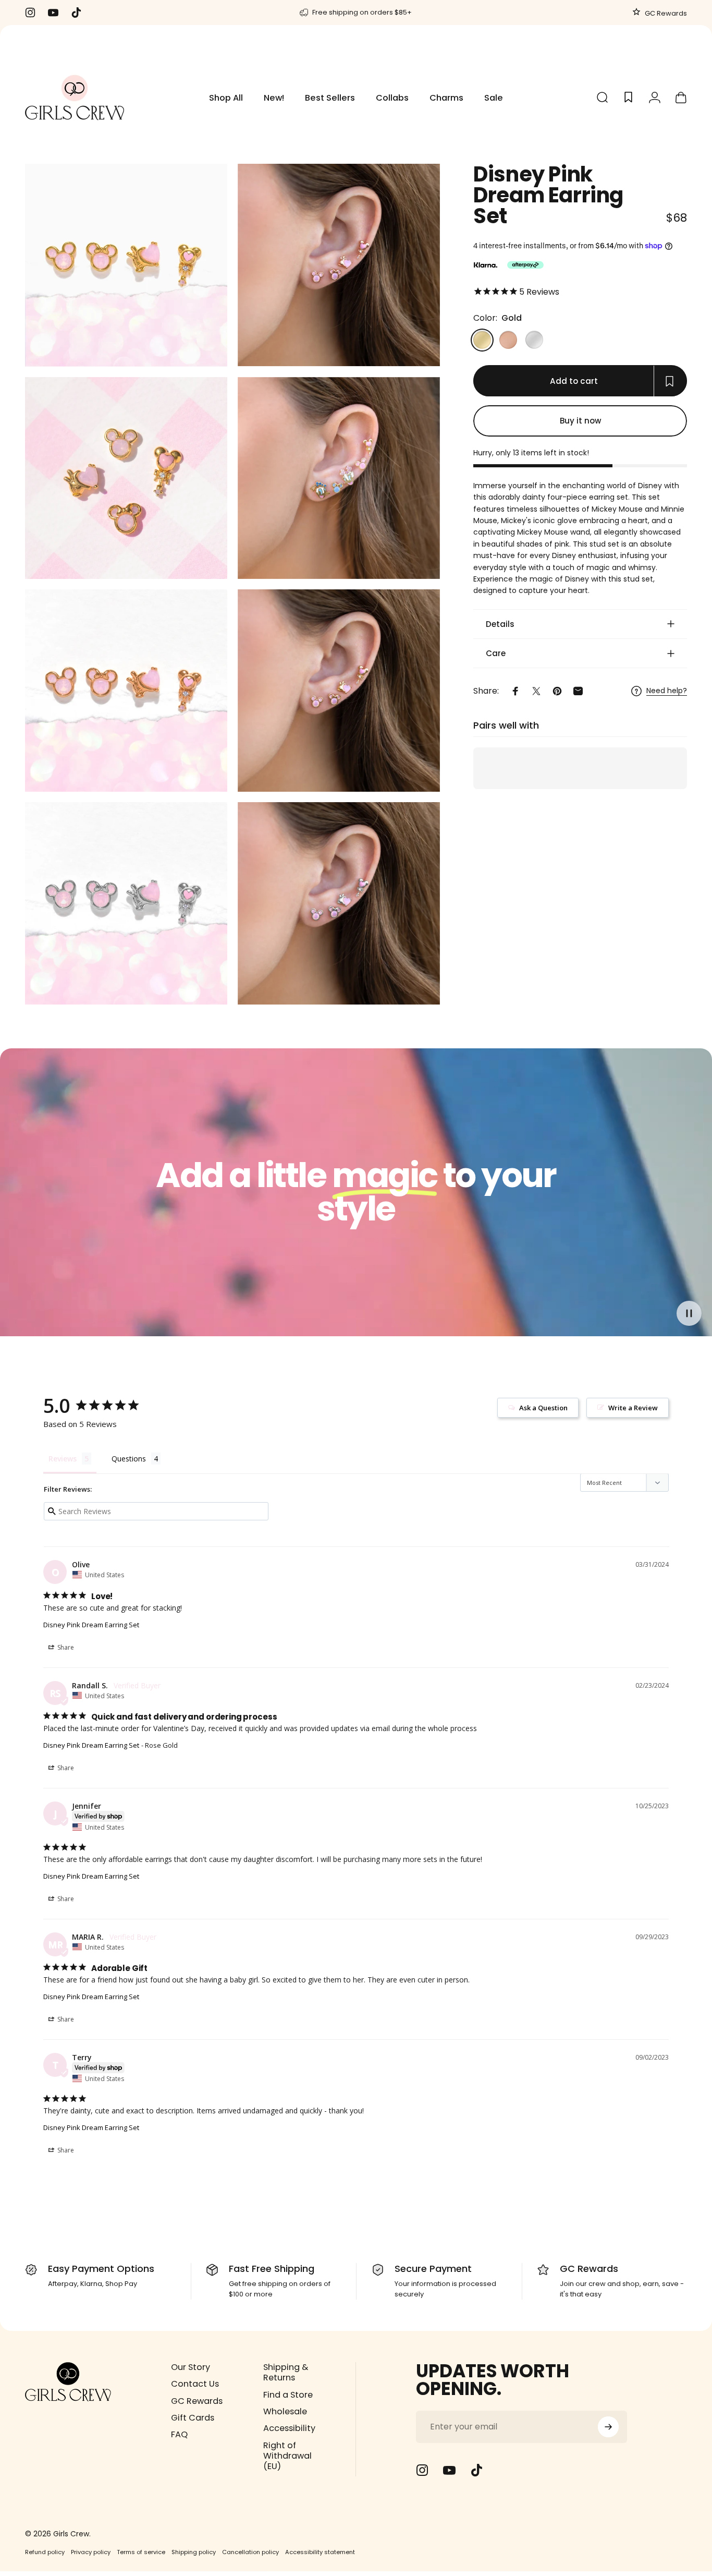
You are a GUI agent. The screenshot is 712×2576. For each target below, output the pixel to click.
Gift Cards (193, 2418)
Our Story (191, 2367)
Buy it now (580, 421)
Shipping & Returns (286, 2373)
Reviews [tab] (63, 1459)
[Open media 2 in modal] (339, 265)
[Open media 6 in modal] (339, 691)
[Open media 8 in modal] (339, 903)
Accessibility (289, 2429)
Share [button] (65, 1647)
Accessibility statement (320, 2552)
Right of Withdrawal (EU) (287, 2456)
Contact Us (195, 2385)
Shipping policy (194, 2552)
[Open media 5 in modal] (126, 691)
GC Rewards (665, 13)
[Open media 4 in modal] (339, 478)
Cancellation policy (250, 2552)
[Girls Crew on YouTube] (449, 2470)
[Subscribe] (608, 2427)
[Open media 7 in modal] (126, 903)
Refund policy (45, 2552)
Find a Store (288, 2395)
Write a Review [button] (633, 1408)
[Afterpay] (525, 265)
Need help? (667, 691)
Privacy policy (91, 2552)
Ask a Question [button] (543, 1408)
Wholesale (285, 2412)
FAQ (179, 2435)
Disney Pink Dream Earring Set (91, 1625)
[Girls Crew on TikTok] (476, 2470)
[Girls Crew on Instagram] (422, 2470)
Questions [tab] (129, 1459)
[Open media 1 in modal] (126, 265)
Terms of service (141, 2552)
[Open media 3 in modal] (126, 478)
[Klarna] (485, 265)
